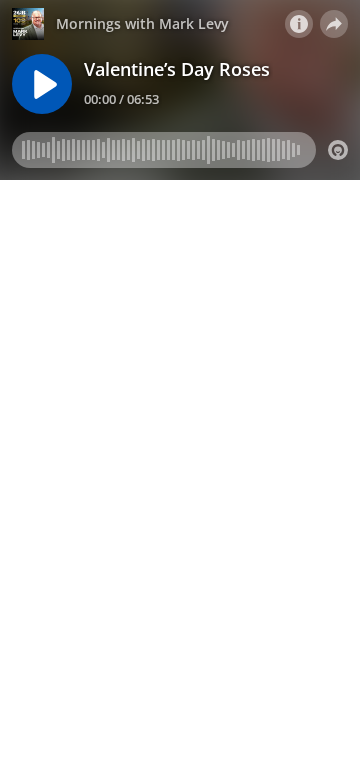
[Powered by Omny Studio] (338, 150)
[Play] (42, 84)
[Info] (299, 24)
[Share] (334, 24)
